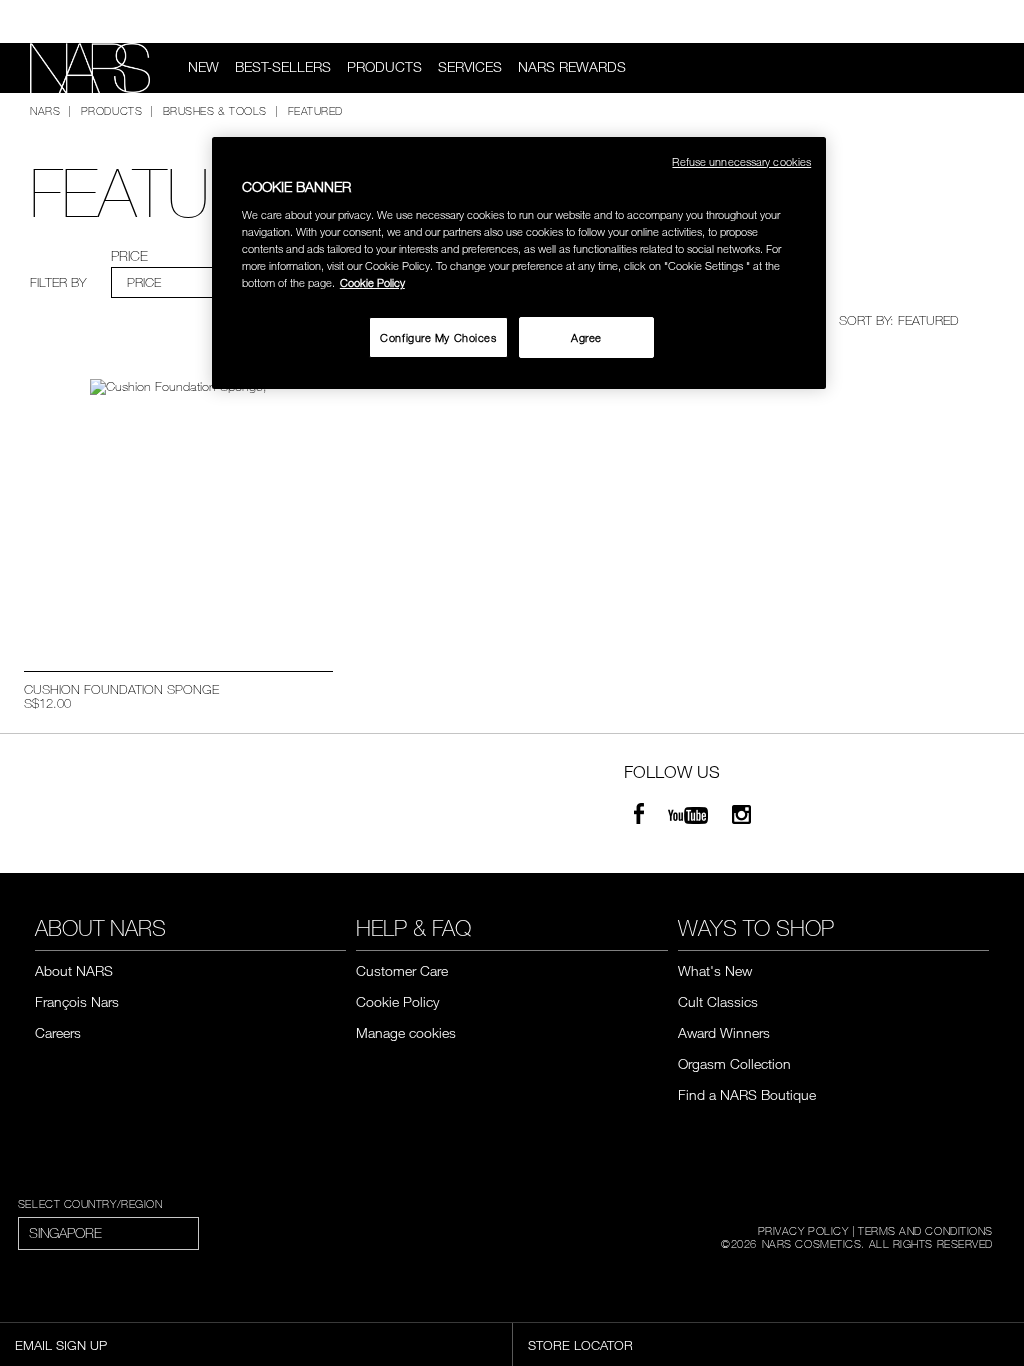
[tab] (186, 282)
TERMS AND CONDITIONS (925, 1230)
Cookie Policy (397, 1001)
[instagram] (741, 816)
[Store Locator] (994, 22)
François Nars (77, 1001)
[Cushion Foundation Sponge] (178, 504)
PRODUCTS (384, 67)
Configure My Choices (438, 337)
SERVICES (470, 67)
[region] (519, 263)
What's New (715, 970)
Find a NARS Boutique (747, 1094)
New (203, 67)
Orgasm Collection (734, 1063)
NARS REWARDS (572, 67)
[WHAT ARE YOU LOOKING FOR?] (985, 68)
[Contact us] (961, 21)
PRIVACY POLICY (803, 1230)
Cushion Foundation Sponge (121, 689)
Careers (58, 1032)
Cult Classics (718, 1001)
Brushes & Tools (215, 110)
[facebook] (639, 816)
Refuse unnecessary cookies (741, 161)
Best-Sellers (283, 67)
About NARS (74, 970)
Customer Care (402, 970)
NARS (45, 110)
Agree (586, 337)
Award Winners (724, 1032)
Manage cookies (406, 1032)
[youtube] (688, 816)
